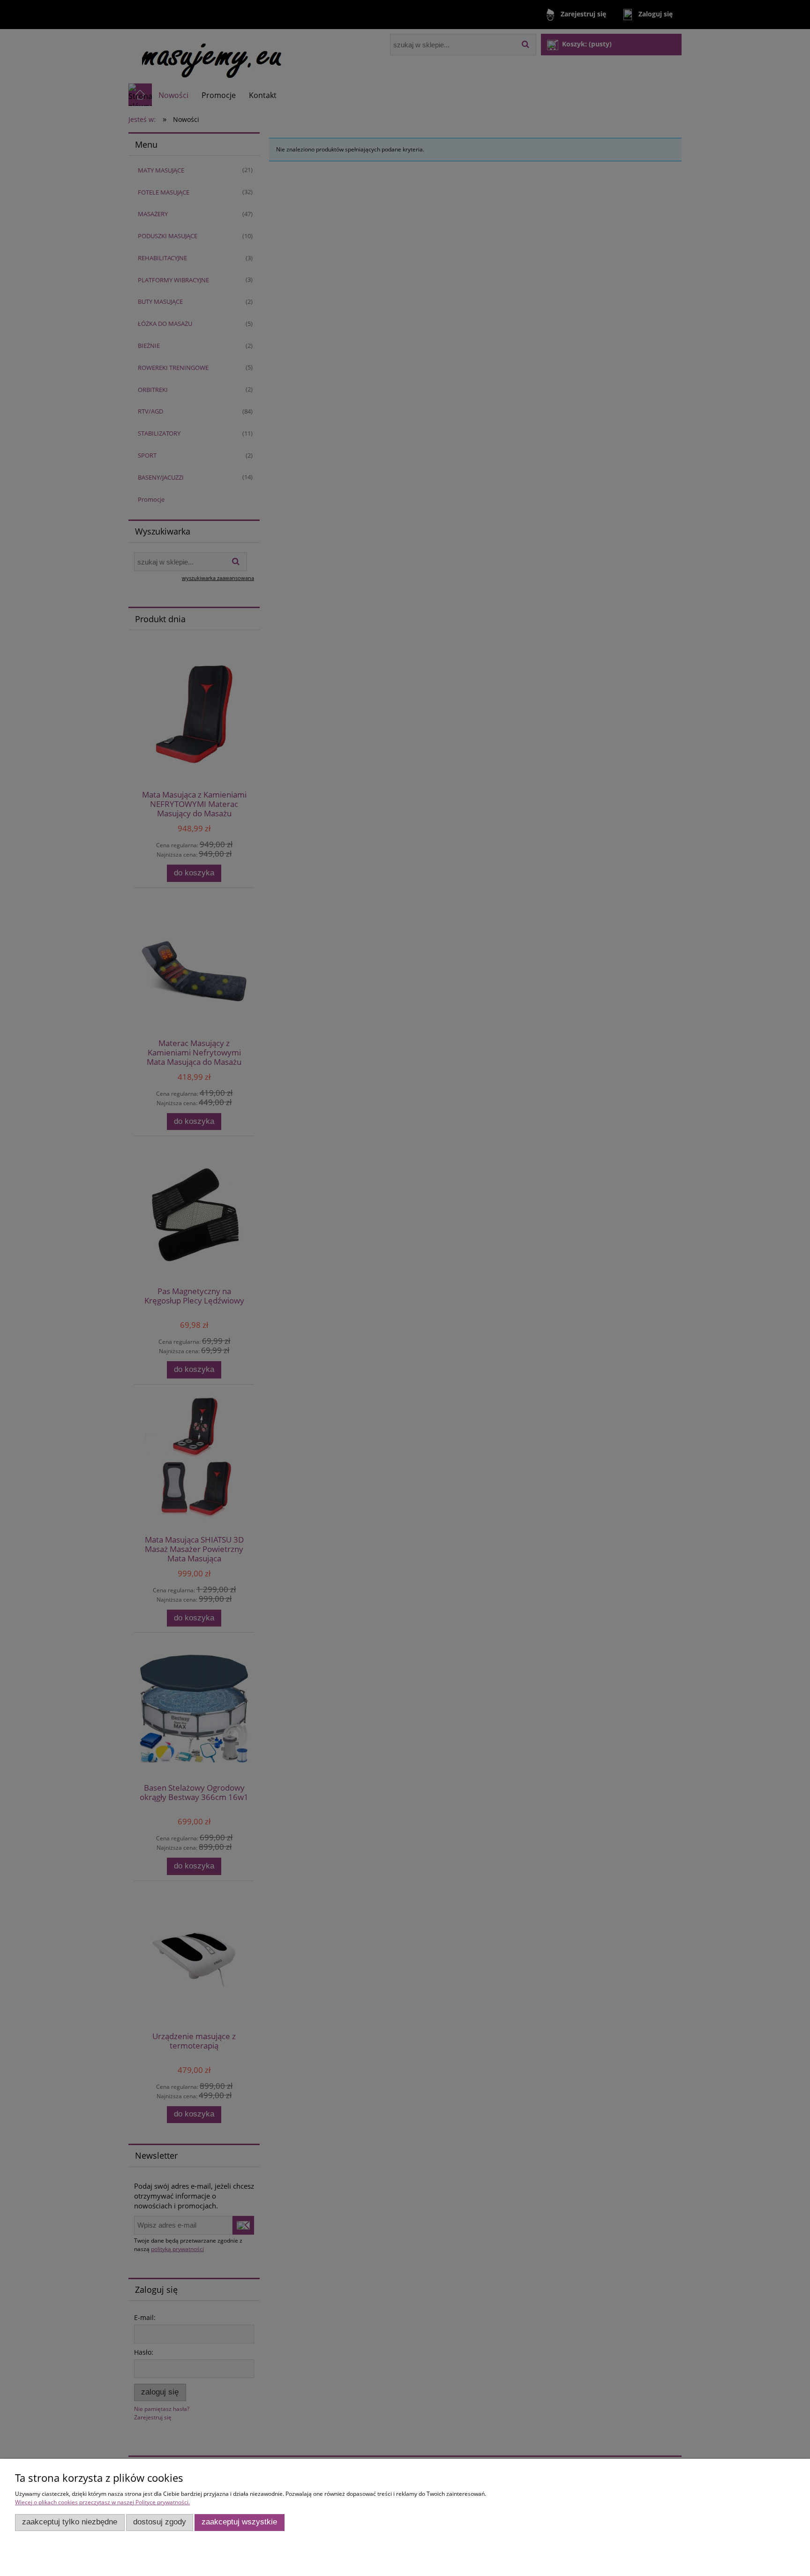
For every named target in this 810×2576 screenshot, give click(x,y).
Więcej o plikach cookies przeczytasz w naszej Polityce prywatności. (102, 2502)
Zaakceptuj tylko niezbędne (70, 2522)
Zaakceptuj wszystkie (239, 2522)
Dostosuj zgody (160, 2522)
